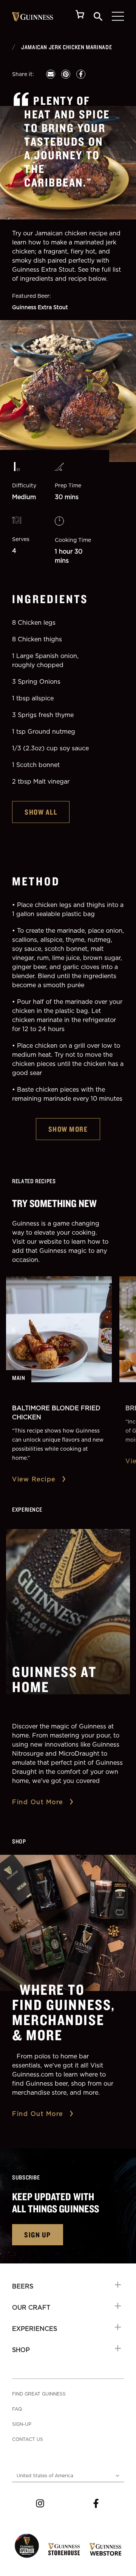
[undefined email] (51, 74)
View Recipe (34, 1479)
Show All (41, 812)
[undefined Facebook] (81, 74)
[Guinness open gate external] (27, 2546)
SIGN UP (38, 2235)
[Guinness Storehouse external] (64, 2549)
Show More (68, 1129)
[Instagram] (40, 2503)
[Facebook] (96, 2503)
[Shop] (80, 16)
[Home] (33, 17)
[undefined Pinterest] (66, 74)
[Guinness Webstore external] (105, 2549)
